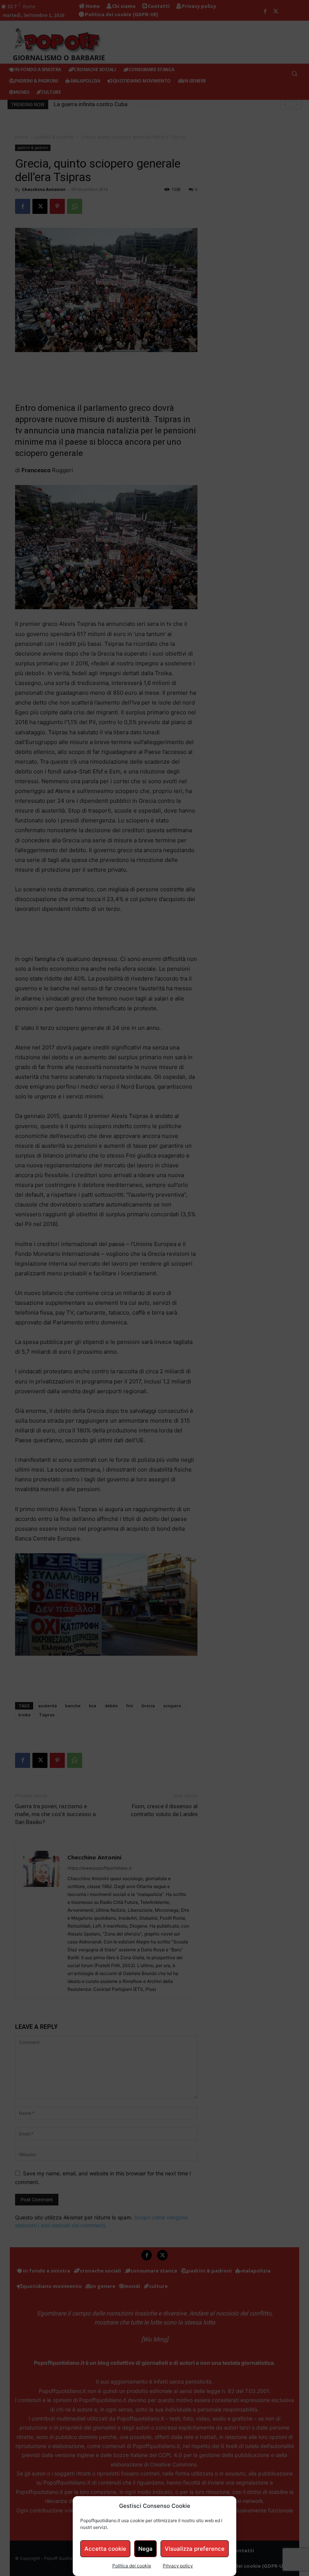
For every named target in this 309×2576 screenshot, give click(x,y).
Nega (145, 2549)
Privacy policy (178, 2566)
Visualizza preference (195, 2549)
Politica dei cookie (132, 2566)
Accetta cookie (105, 2549)
